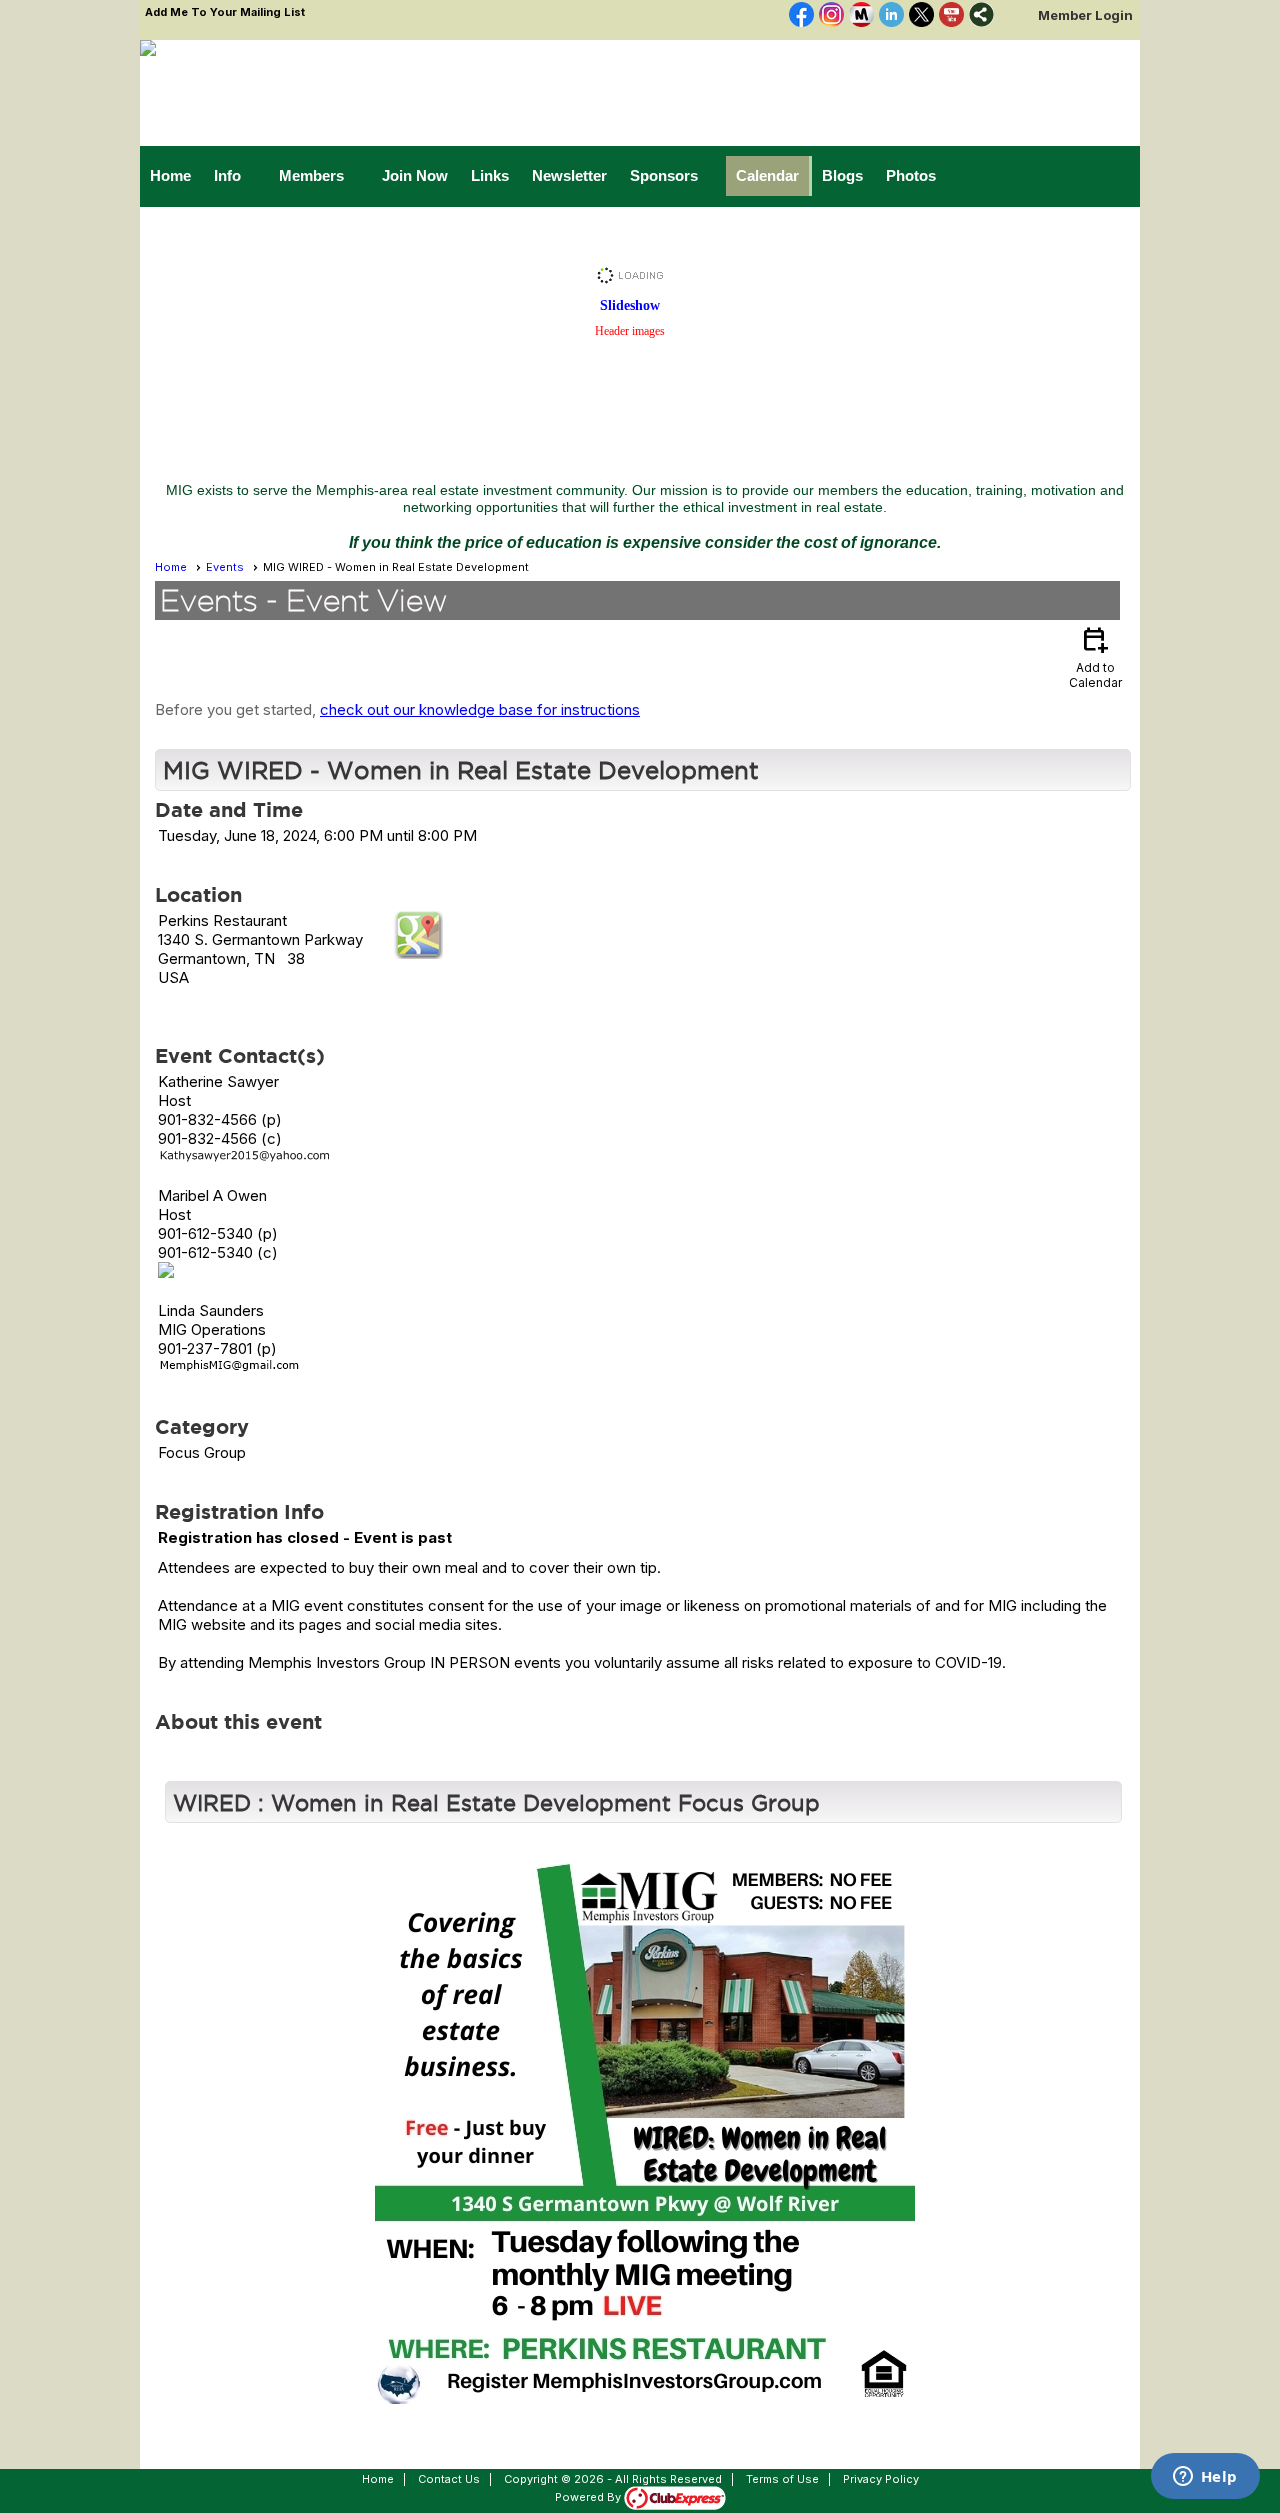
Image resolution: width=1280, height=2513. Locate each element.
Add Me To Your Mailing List (225, 12)
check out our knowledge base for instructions (480, 709)
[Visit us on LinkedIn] (891, 16)
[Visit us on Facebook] (801, 16)
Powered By (589, 2497)
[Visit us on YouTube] (951, 16)
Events (225, 567)
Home (170, 175)
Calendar (767, 175)
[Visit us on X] (921, 16)
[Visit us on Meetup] (861, 16)
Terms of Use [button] (782, 2479)
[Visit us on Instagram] (831, 16)
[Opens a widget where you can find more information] (1205, 2478)
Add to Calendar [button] (1095, 656)
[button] (236, 176)
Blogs (842, 175)
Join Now (415, 175)
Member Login (1085, 15)
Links (490, 175)
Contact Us (449, 2479)
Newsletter (569, 175)
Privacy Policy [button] (881, 2479)
